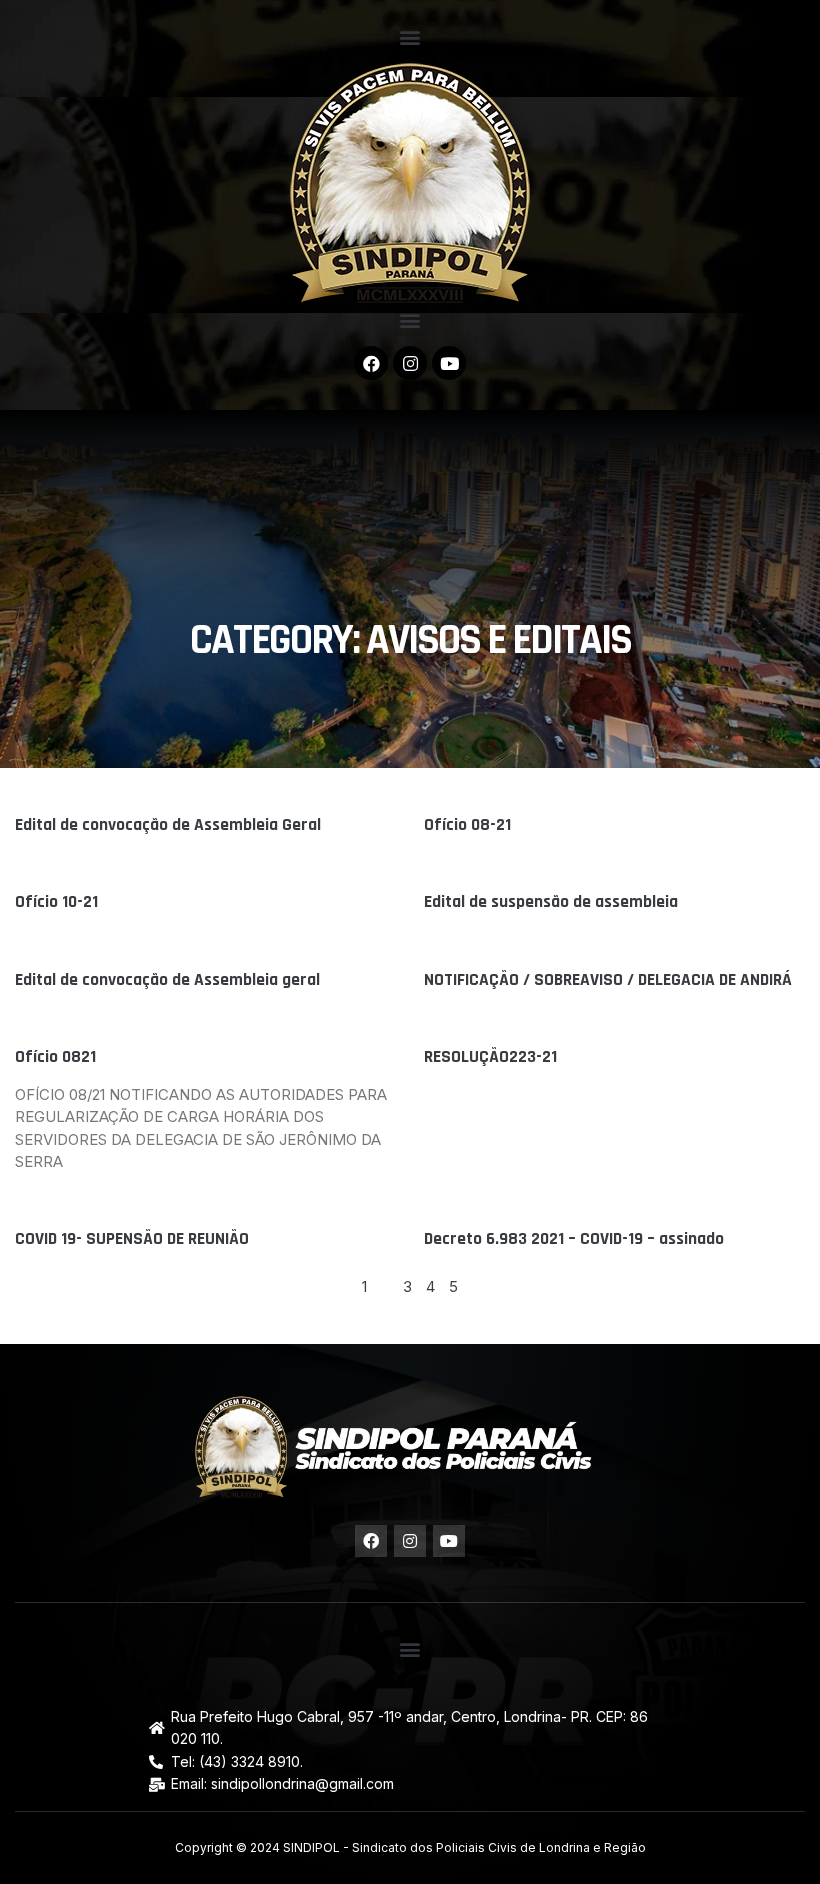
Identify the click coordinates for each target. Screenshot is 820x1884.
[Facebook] (371, 363)
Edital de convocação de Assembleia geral (167, 980)
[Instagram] (410, 363)
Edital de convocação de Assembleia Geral (168, 825)
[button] (410, 36)
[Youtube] (449, 363)
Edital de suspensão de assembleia (551, 902)
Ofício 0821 (55, 1057)
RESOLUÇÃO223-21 (490, 1057)
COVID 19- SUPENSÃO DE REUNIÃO (132, 1239)
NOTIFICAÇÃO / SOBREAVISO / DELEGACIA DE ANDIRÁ (608, 980)
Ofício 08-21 (467, 825)
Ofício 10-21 (56, 902)
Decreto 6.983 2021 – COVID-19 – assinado (574, 1239)
